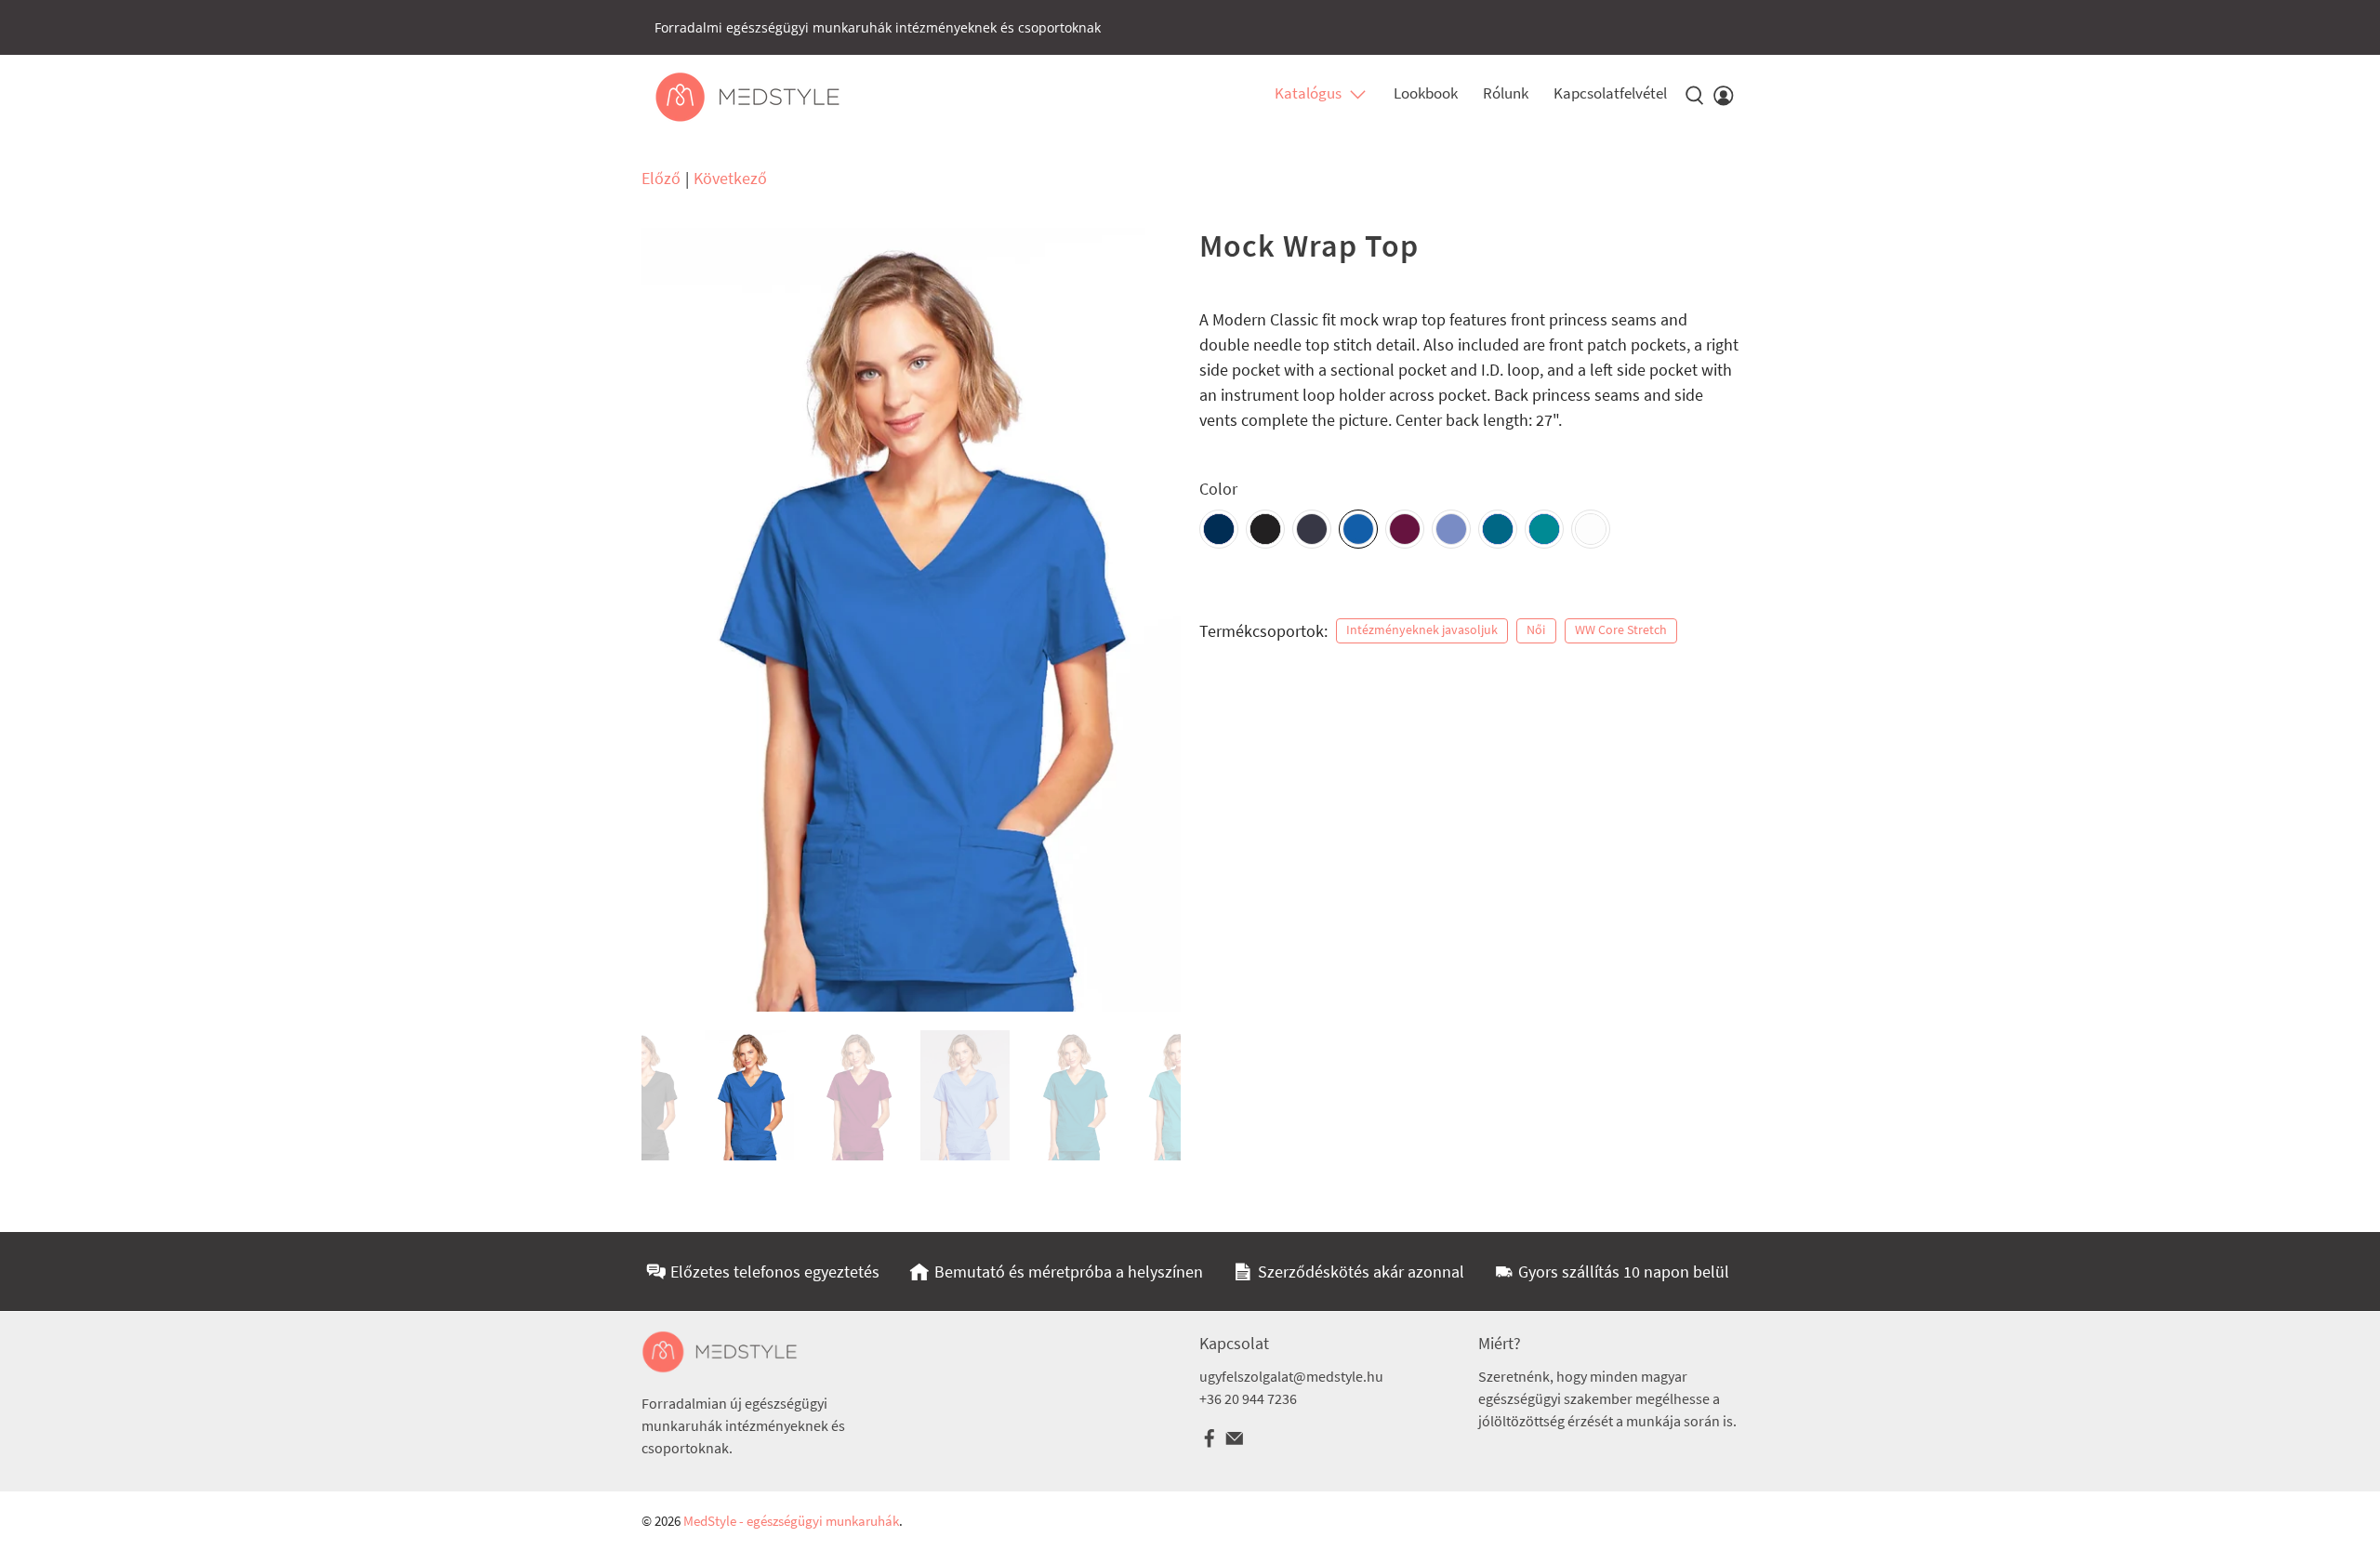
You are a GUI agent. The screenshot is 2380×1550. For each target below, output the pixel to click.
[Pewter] (1312, 529)
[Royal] (1358, 529)
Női (1536, 630)
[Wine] (1405, 529)
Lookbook (1426, 93)
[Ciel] (1451, 529)
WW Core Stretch (1621, 630)
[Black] (1265, 529)
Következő (730, 178)
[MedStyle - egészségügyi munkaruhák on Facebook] (1210, 1443)
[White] (1591, 529)
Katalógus (1308, 93)
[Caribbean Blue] (1498, 529)
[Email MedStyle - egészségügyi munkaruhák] (1235, 1443)
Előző (661, 178)
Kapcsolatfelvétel (1610, 93)
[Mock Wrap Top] (911, 620)
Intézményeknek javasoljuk (1422, 630)
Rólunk (1506, 93)
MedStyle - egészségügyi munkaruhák (791, 1521)
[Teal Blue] (1544, 529)
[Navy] (1219, 529)
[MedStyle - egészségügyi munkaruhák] (747, 97)
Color (1218, 489)
